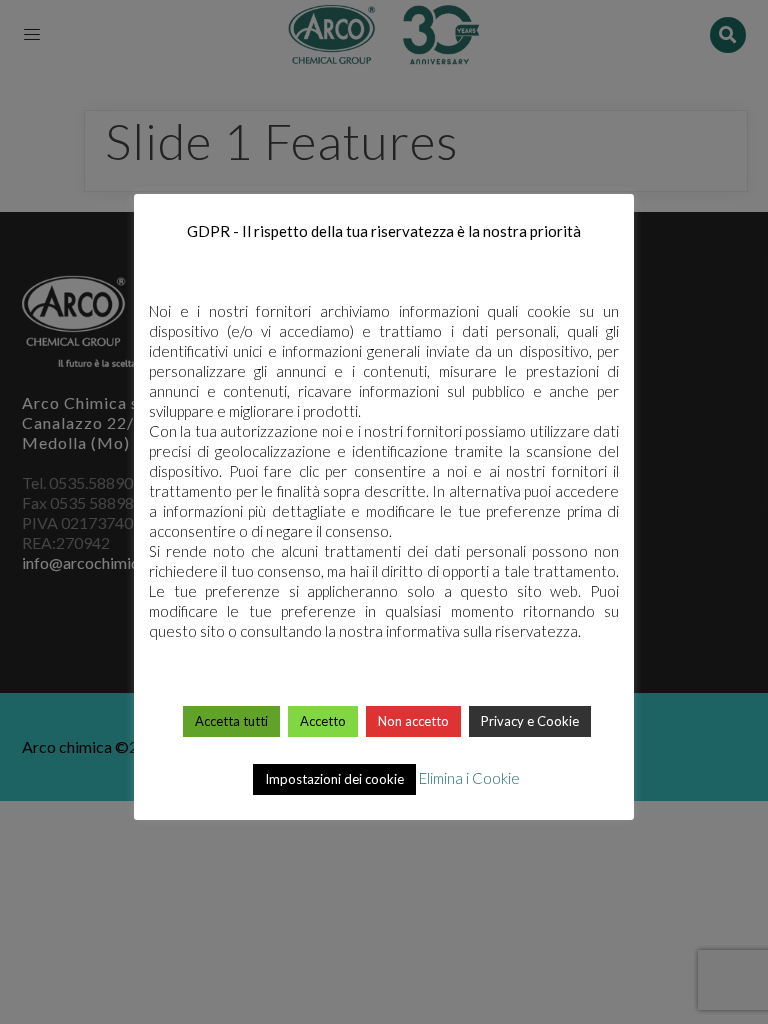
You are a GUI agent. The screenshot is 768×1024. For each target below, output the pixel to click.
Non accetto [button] (413, 721)
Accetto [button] (323, 721)
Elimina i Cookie (469, 778)
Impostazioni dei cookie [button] (334, 779)
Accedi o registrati (385, 138)
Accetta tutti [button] (231, 721)
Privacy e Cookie (530, 721)
